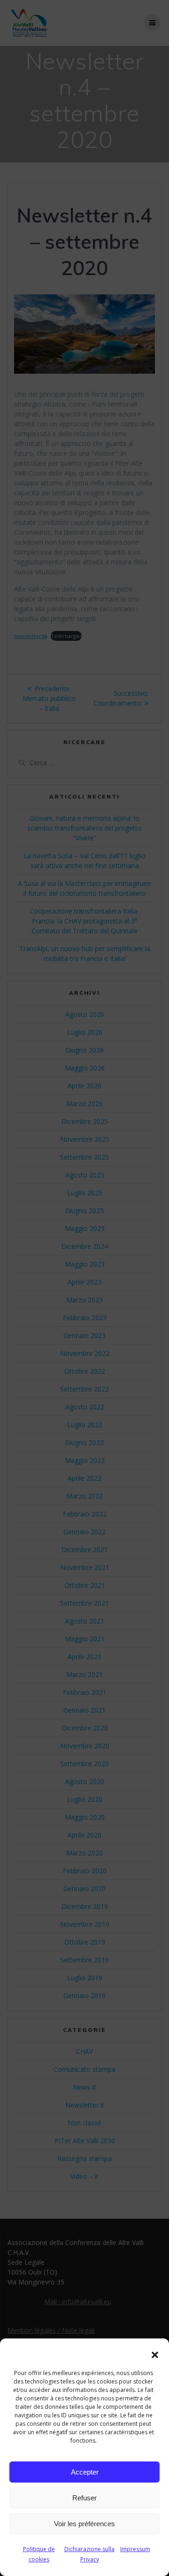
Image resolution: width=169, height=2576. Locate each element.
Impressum (135, 2549)
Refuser (84, 2498)
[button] (155, 2355)
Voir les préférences (84, 2524)
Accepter (85, 2472)
